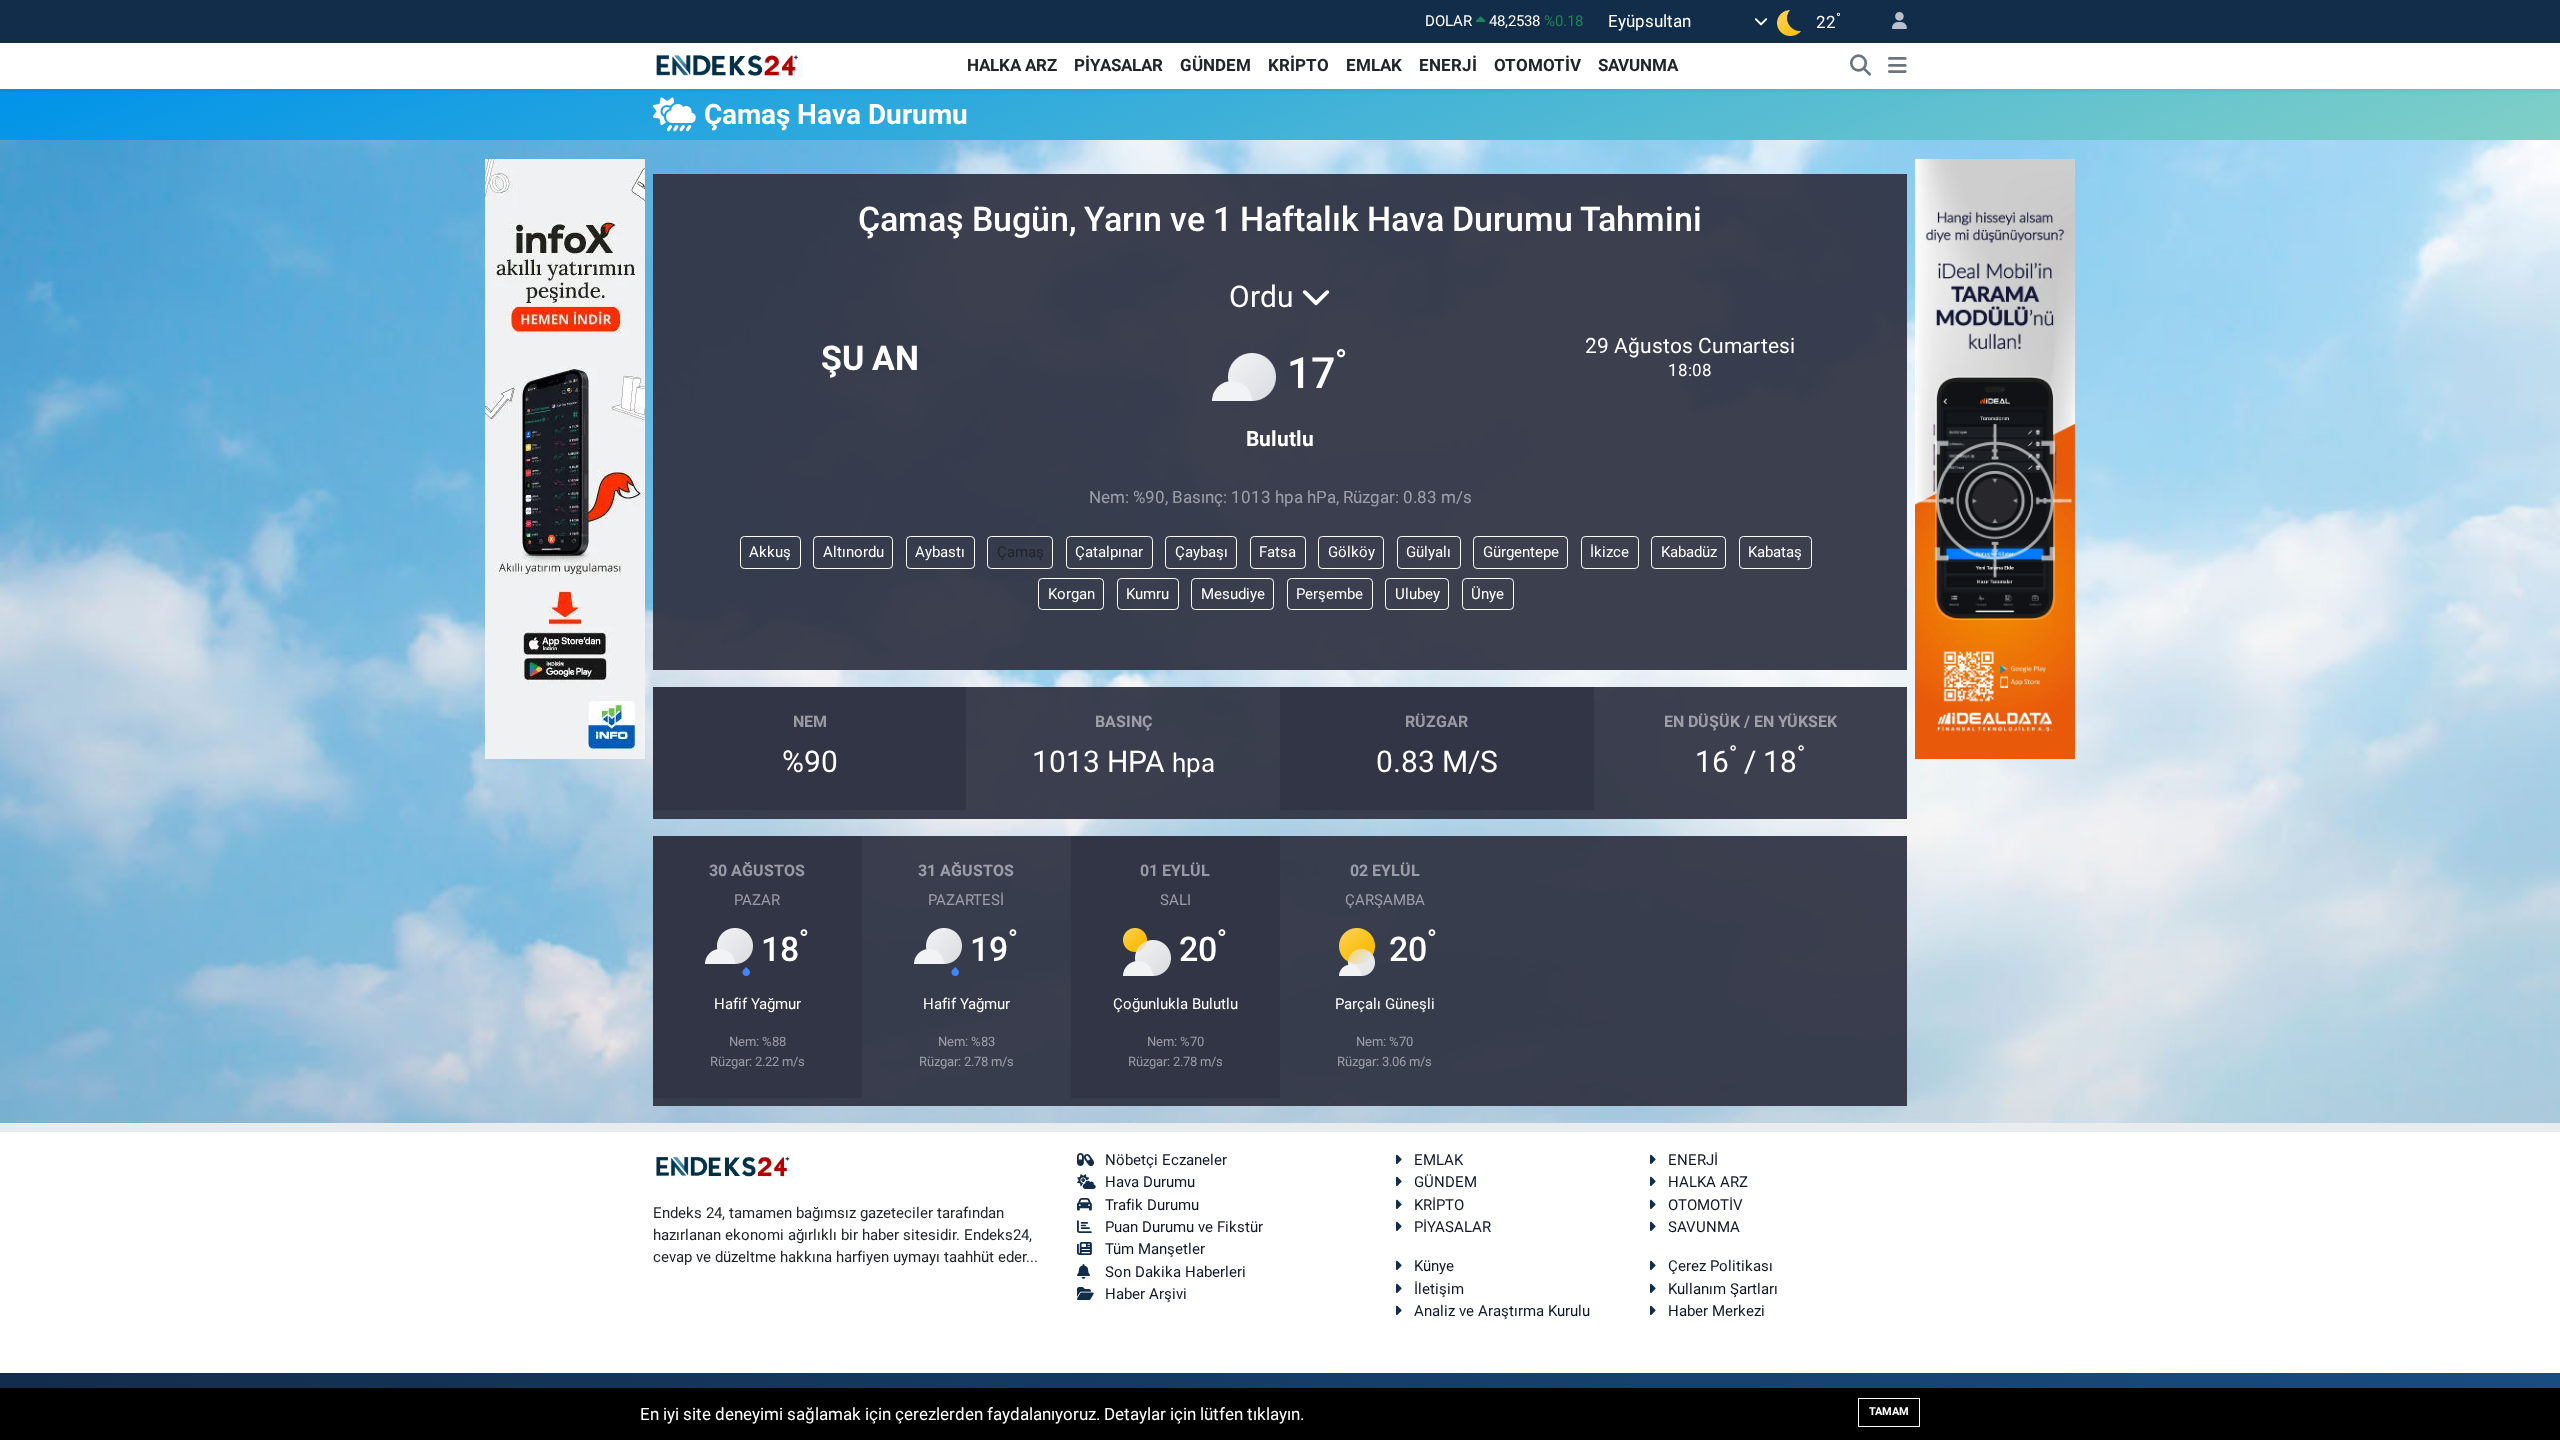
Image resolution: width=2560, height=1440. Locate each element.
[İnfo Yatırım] (565, 457)
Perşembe (1329, 594)
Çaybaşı (1201, 552)
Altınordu (853, 552)
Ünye (1487, 594)
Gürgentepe (1521, 552)
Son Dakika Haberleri (1175, 1272)
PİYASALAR (1118, 65)
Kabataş (1775, 552)
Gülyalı (1428, 552)
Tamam (1889, 1411)
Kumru (1147, 594)
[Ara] (1861, 66)
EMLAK (1374, 65)
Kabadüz (1689, 552)
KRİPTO (1298, 65)
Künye (1434, 1266)
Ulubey (1417, 594)
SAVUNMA (1638, 65)
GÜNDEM (1215, 65)
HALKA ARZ (1012, 65)
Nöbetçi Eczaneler (1166, 1160)
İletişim (1439, 1289)
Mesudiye (1233, 594)
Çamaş (1020, 552)
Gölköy (1351, 552)
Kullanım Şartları (1723, 1289)
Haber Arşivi (1146, 1294)
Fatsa (1277, 552)
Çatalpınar (1109, 552)
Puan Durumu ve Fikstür (1184, 1227)
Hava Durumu (1150, 1182)
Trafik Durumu (1152, 1205)
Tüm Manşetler (1155, 1249)
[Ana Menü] (1897, 66)
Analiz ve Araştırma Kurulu (1502, 1311)
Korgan (1071, 594)
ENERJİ (1448, 65)
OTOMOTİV (1537, 65)
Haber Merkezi (1716, 1311)
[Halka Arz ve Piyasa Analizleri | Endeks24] (728, 64)
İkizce (1609, 552)
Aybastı (940, 552)
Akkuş (770, 552)
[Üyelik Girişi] (1891, 21)
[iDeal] (1995, 457)
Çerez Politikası (1720, 1266)
